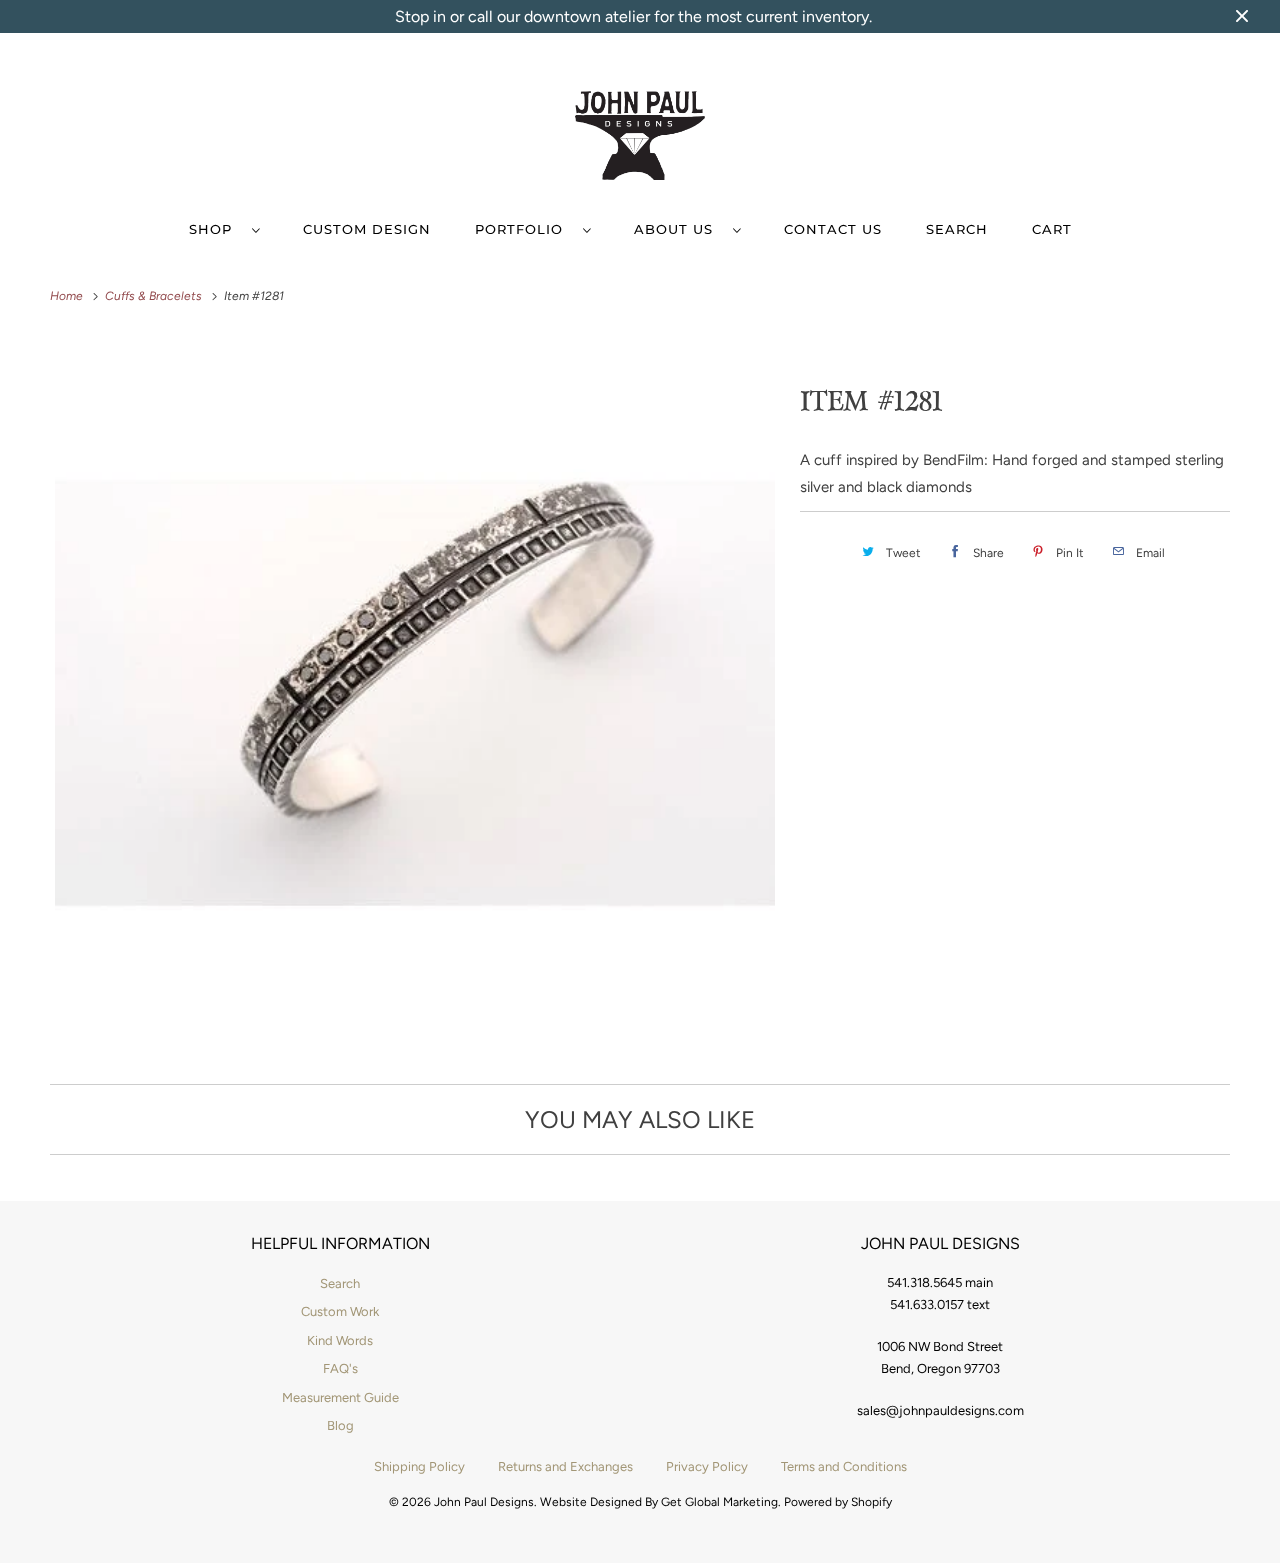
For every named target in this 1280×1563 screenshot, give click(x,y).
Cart (1052, 229)
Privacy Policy (707, 1466)
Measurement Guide (340, 1397)
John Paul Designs (484, 1502)
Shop (215, 229)
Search (957, 229)
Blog (340, 1425)
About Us (678, 229)
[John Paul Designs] (639, 139)
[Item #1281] (415, 694)
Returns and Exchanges (565, 1466)
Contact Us (833, 229)
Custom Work (340, 1311)
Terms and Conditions (844, 1466)
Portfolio (524, 229)
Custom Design (367, 229)
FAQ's (340, 1368)
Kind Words (340, 1340)
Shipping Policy (419, 1466)
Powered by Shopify (838, 1502)
